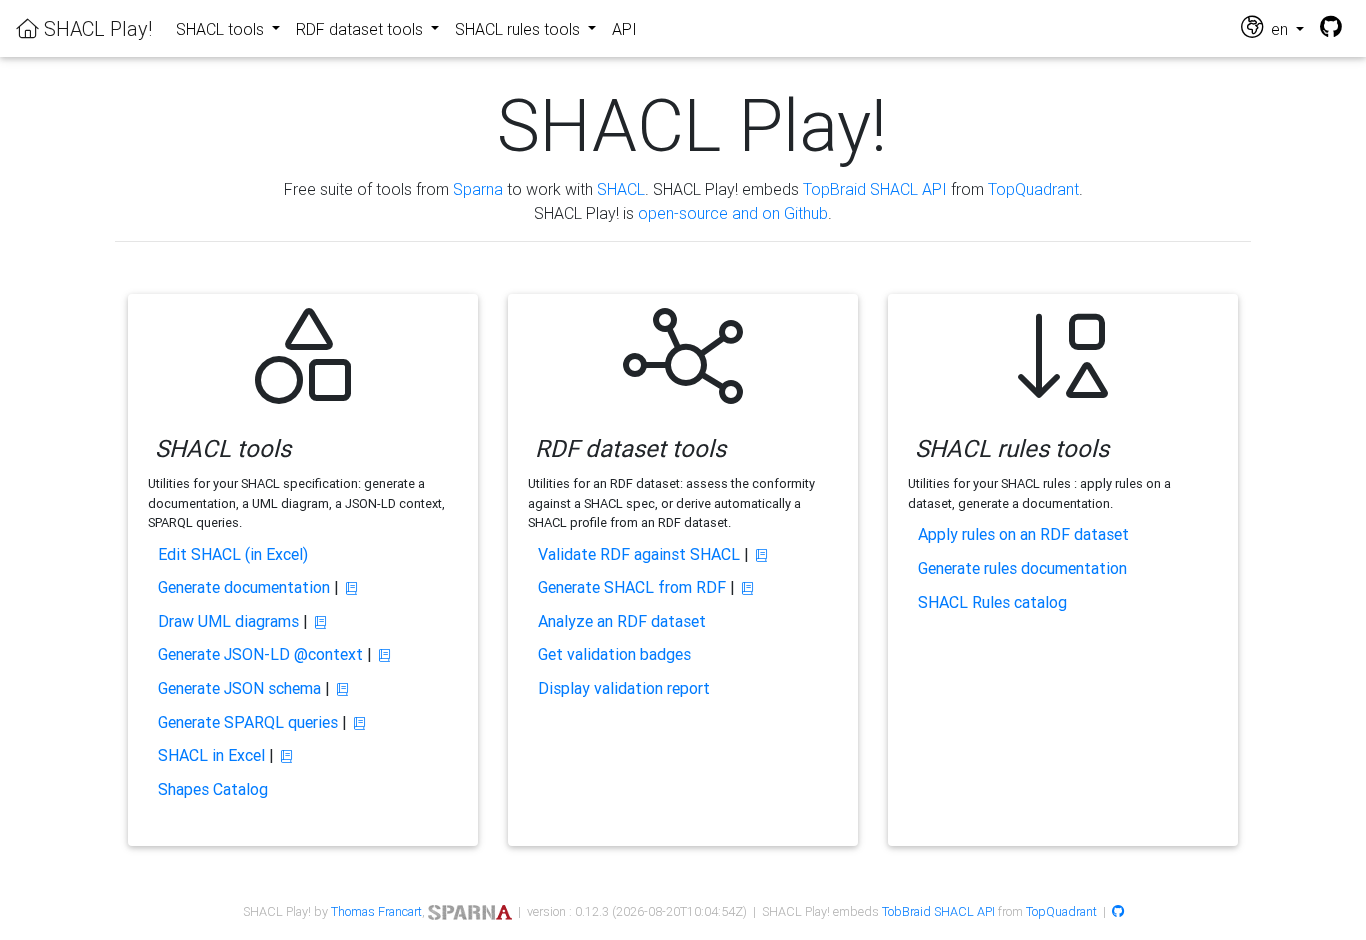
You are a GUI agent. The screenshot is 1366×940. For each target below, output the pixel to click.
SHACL (621, 189)
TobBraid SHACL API (938, 911)
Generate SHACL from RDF (632, 587)
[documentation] (351, 588)
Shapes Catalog (213, 789)
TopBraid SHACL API (875, 189)
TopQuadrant (1033, 189)
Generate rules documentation (1022, 568)
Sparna (478, 189)
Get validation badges (614, 654)
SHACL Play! (95, 28)
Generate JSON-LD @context (260, 654)
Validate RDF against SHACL (639, 554)
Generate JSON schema (239, 688)
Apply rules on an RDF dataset (1023, 534)
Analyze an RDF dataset (622, 621)
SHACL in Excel (211, 755)
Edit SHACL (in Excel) (233, 554)
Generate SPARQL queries (248, 722)
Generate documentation (244, 587)
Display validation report (624, 688)
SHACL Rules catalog (992, 602)
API (624, 29)
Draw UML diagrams (228, 621)
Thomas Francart (376, 911)
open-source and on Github (733, 213)
